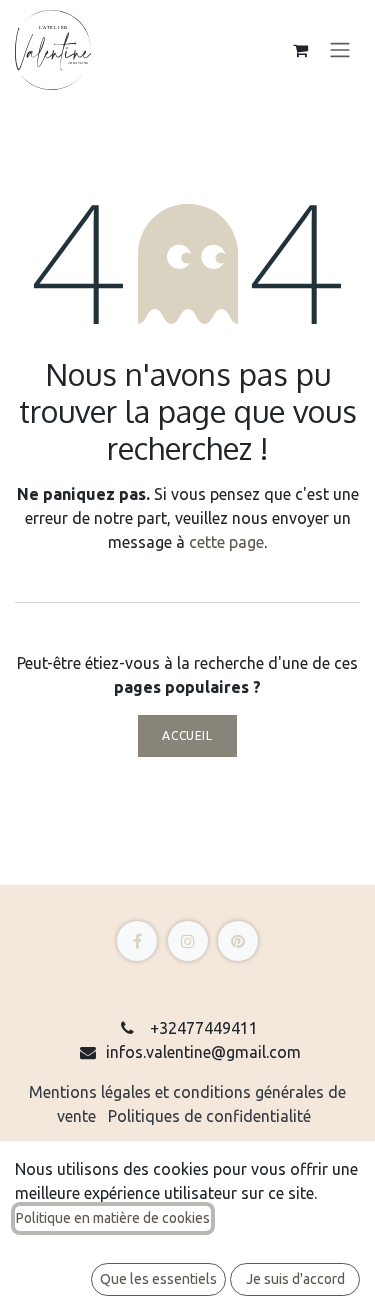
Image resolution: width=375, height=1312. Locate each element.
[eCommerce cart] (300, 50)
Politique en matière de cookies (113, 1218)
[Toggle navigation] (340, 50)
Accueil (187, 735)
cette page (226, 542)
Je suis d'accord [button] (295, 1279)
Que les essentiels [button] (158, 1279)
